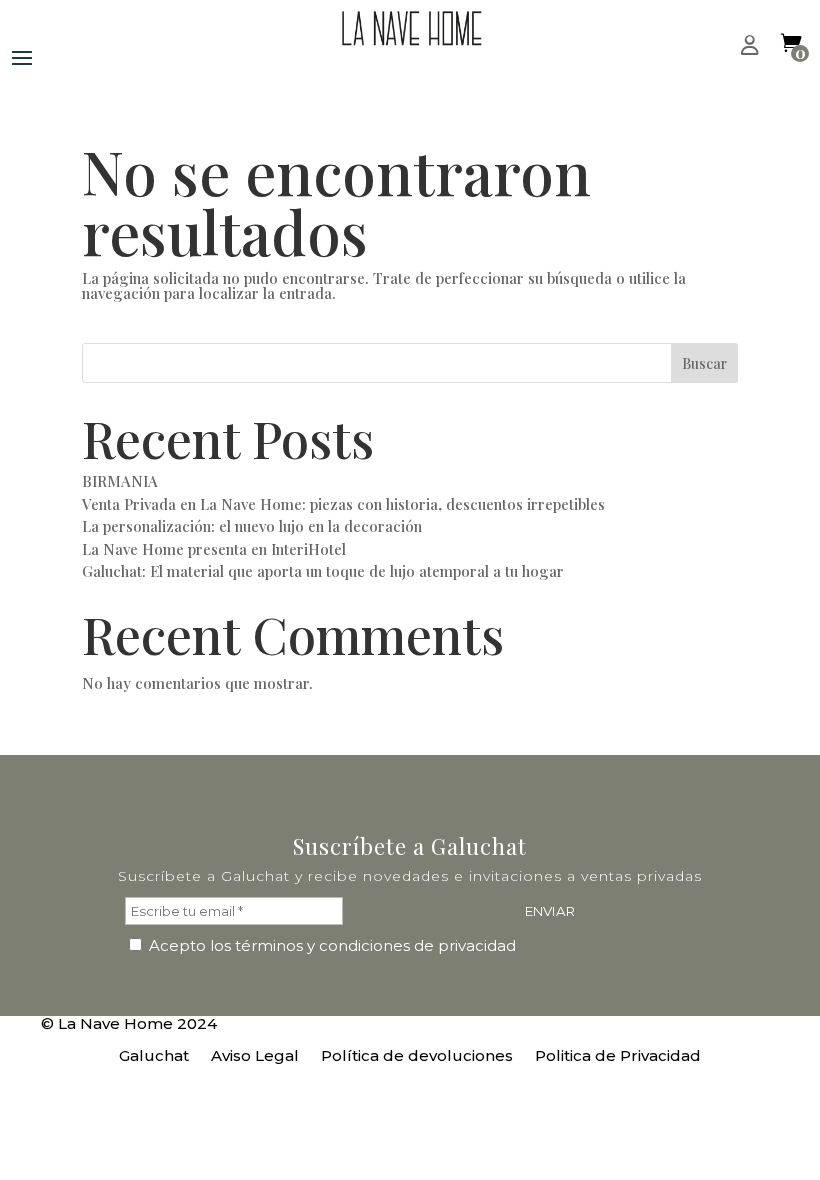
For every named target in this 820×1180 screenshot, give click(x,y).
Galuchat (154, 1057)
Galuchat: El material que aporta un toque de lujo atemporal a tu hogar (323, 571)
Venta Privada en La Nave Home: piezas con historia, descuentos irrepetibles (343, 504)
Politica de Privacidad (618, 1057)
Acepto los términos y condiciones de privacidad (330, 945)
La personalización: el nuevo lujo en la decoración (252, 526)
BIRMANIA (120, 481)
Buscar (704, 363)
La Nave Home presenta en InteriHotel (214, 549)
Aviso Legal (255, 1057)
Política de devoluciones (417, 1057)
